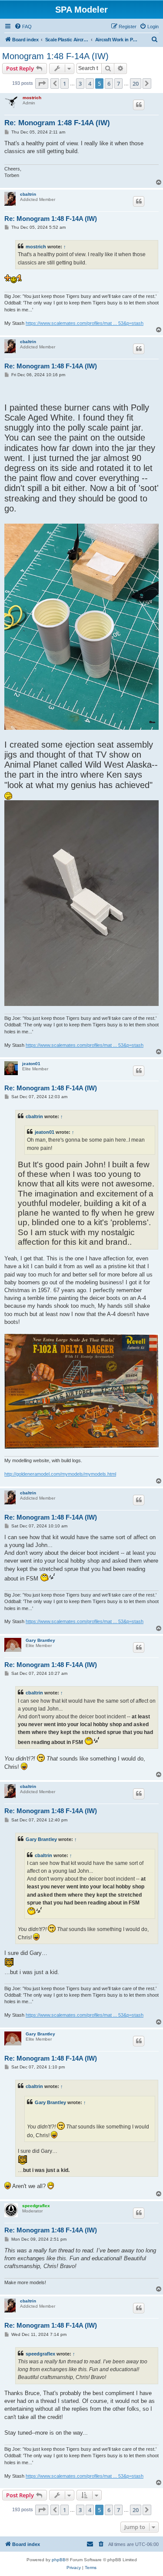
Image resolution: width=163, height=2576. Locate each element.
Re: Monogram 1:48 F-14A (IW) (57, 123)
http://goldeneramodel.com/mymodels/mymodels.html (60, 1474)
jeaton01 (31, 1064)
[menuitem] (23, 27)
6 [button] (109, 84)
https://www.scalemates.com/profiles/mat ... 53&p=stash (85, 323)
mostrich (32, 98)
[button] (42, 84)
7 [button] (118, 84)
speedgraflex (36, 2206)
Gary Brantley (40, 1640)
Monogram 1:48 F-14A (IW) (55, 56)
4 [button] (90, 84)
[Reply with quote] (139, 105)
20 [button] (136, 84)
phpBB (59, 2560)
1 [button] (65, 84)
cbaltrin (28, 194)
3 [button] (80, 84)
